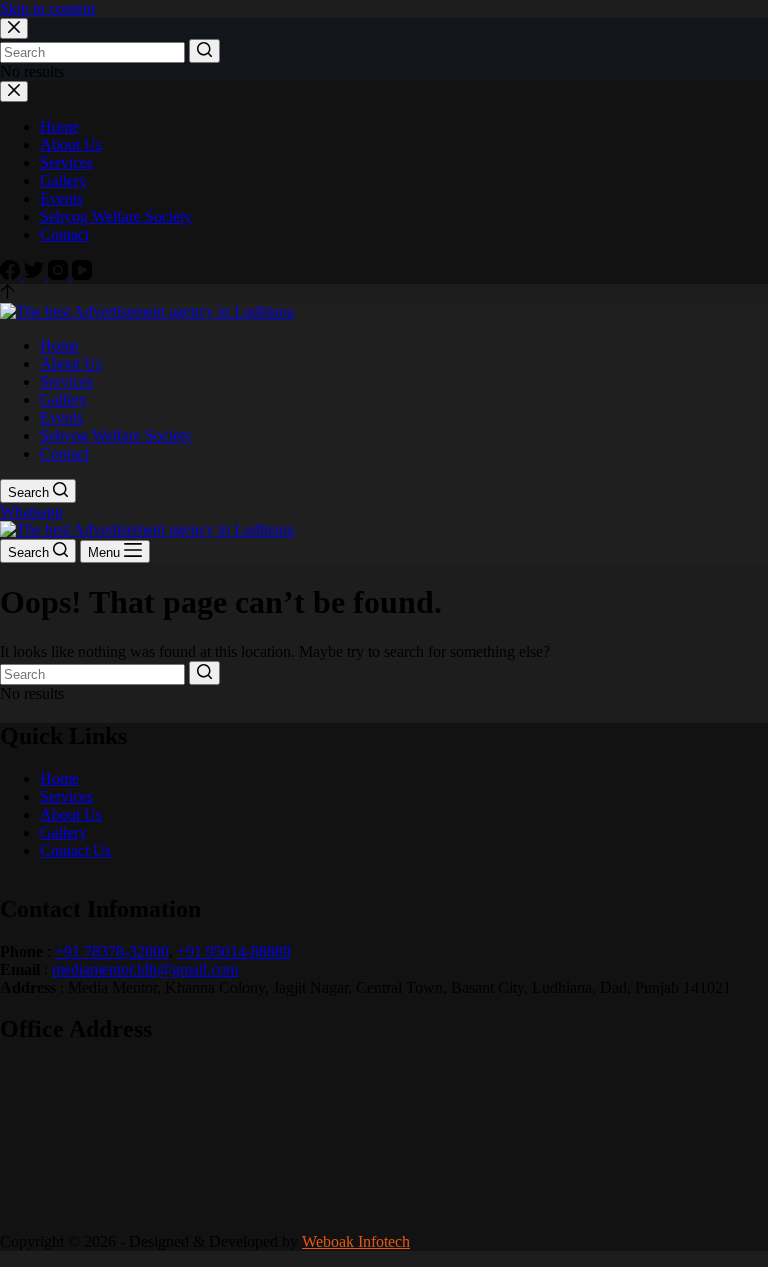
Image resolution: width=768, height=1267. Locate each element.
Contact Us (75, 850)
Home (59, 778)
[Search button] (204, 51)
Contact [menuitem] (64, 234)
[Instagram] (60, 274)
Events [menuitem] (61, 198)
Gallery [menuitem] (63, 180)
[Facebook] (12, 274)
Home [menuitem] (59, 126)
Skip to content (47, 8)
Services (66, 796)
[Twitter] (36, 274)
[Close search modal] (14, 28)
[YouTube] (82, 274)
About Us (71, 814)
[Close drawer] (14, 91)
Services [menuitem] (66, 162)
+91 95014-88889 (234, 951)
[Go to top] (7, 293)
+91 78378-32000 (112, 951)
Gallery (63, 832)
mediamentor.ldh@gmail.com (145, 969)
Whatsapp (31, 511)
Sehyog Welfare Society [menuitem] (116, 216)
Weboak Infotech (356, 1241)
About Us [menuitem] (71, 144)
